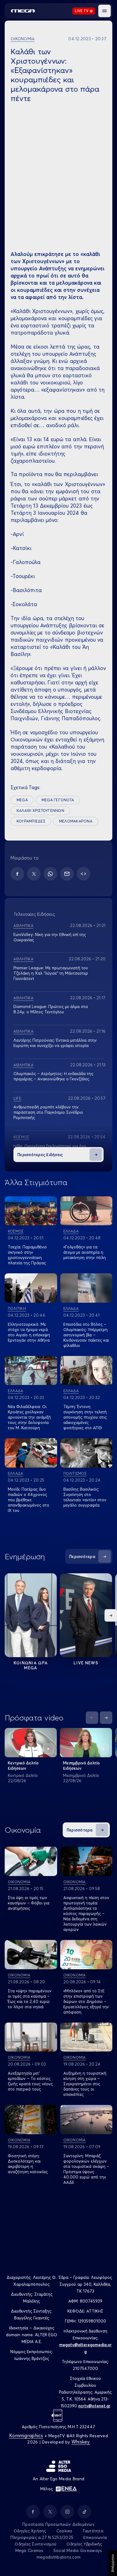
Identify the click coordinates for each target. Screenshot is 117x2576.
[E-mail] (67, 874)
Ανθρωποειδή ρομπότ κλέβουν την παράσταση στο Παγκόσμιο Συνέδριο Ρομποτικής (48, 1112)
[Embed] (83, 874)
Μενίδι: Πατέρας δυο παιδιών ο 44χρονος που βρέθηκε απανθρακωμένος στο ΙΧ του (29, 1500)
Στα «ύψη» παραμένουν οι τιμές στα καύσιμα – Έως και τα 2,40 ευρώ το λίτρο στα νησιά (30, 1999)
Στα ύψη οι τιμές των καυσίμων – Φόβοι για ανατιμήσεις (29, 1903)
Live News (86, 1663)
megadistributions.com (58, 2557)
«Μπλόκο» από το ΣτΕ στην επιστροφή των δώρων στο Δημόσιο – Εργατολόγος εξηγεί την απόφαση (86, 2001)
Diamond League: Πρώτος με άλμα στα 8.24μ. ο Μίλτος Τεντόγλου (51, 1009)
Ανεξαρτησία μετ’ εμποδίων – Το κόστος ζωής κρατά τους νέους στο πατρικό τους (30, 2081)
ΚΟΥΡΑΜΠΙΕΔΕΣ (31, 821)
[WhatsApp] (50, 874)
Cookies (64, 2531)
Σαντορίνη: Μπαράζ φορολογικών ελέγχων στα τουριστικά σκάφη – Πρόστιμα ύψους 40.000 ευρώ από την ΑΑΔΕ (86, 2169)
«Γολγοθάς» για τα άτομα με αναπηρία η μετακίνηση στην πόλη (85, 1252)
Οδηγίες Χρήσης (30, 2531)
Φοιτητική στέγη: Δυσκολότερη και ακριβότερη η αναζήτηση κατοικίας (28, 2164)
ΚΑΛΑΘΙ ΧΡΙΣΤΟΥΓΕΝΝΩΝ (40, 810)
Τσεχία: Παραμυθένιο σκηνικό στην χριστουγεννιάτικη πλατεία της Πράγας (27, 1255)
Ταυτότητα (93, 2531)
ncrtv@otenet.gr (94, 2406)
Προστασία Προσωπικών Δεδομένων (58, 2524)
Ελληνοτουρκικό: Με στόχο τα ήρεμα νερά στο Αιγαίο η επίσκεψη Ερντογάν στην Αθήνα (29, 1332)
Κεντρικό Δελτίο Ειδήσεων (23, 1766)
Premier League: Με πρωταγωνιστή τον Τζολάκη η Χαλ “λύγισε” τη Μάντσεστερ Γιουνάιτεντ (51, 973)
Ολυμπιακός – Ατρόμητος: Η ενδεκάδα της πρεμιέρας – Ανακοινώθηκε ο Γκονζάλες (53, 1076)
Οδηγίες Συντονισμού (36, 2544)
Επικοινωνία (95, 2537)
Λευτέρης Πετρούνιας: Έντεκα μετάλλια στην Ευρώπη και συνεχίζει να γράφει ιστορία (55, 1043)
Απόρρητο (112, 2563)
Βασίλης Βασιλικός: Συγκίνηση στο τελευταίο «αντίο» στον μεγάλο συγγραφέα (85, 1497)
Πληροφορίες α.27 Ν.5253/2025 (42, 2537)
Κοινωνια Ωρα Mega (31, 1665)
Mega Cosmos (29, 2550)
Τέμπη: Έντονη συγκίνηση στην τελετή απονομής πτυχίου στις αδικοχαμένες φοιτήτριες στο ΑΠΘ (85, 1417)
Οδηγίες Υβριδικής (84, 2544)
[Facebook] (17, 874)
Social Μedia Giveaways (78, 2550)
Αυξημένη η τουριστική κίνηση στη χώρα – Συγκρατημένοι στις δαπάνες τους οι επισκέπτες (85, 2084)
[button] (105, 11)
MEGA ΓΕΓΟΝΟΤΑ (58, 800)
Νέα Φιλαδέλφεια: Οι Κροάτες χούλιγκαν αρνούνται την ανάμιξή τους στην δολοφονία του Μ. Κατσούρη (29, 1417)
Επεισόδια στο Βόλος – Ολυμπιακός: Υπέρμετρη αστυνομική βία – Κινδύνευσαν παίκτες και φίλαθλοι (86, 1335)
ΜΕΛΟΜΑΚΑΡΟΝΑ (76, 821)
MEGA (22, 800)
